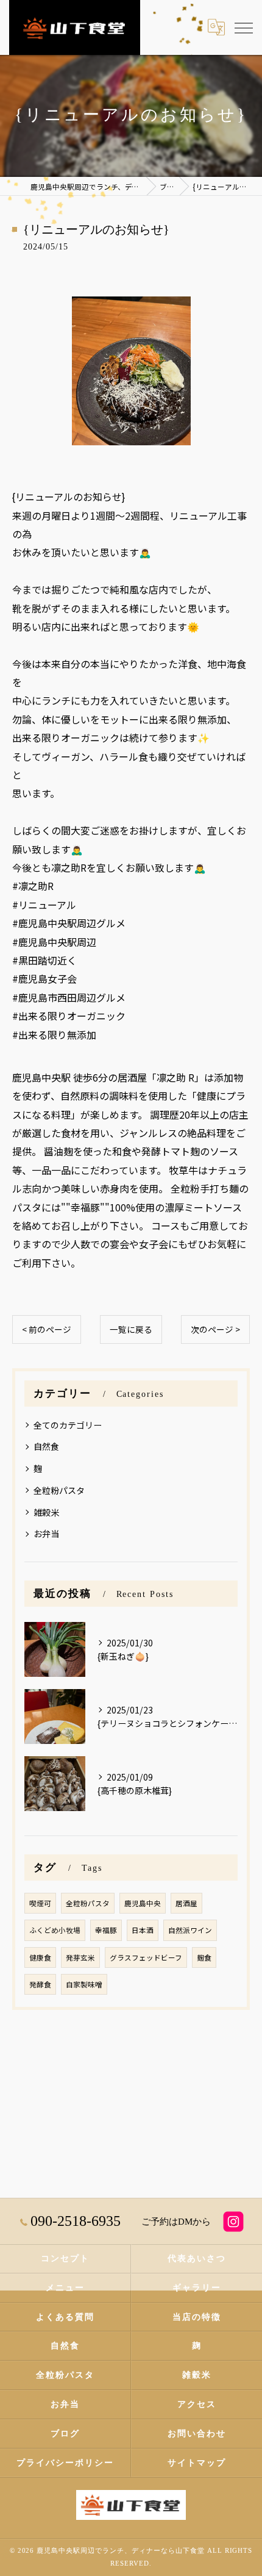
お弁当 (46, 1534)
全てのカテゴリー (68, 1425)
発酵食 (40, 1984)
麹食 (204, 1957)
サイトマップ (197, 2463)
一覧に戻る (131, 1329)
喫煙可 (40, 1903)
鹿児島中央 (143, 1903)
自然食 (46, 1446)
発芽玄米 (80, 1957)
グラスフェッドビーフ (146, 1957)
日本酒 (143, 1930)
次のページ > (215, 1329)
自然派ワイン (190, 1930)
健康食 (40, 1957)
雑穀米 (46, 1512)
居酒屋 (186, 1903)
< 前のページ (47, 1329)
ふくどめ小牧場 (55, 1930)
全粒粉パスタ (59, 1490)
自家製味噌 (84, 1984)
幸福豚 (106, 1930)
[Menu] (243, 27)
